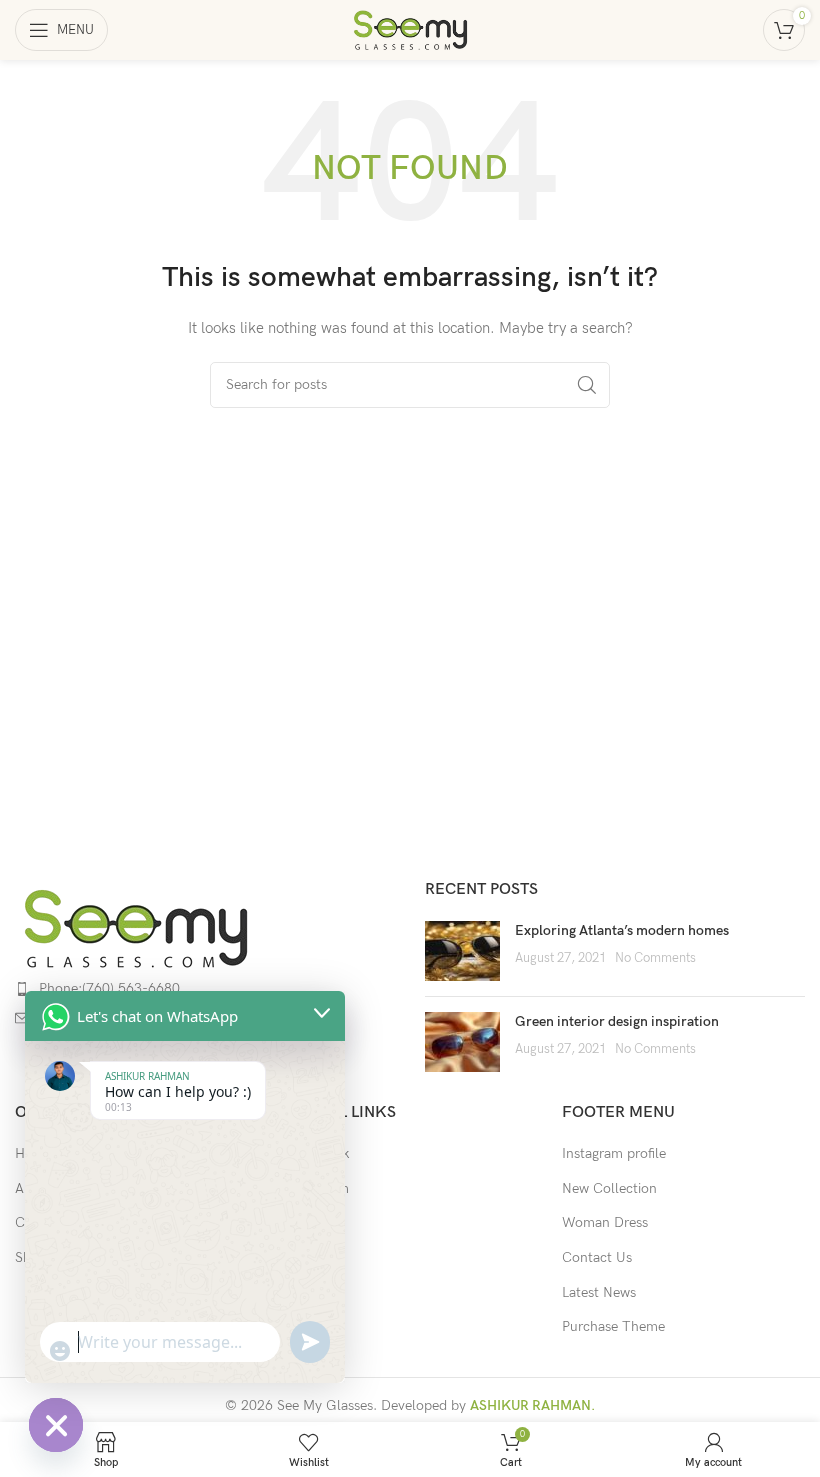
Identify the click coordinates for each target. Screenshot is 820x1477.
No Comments (655, 958)
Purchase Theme (613, 1326)
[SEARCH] (587, 385)
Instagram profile (614, 1153)
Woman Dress (605, 1222)
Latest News (599, 1292)
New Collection (609, 1188)
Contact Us (597, 1257)
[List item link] (205, 989)
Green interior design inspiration (617, 1021)
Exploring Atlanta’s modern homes (622, 930)
